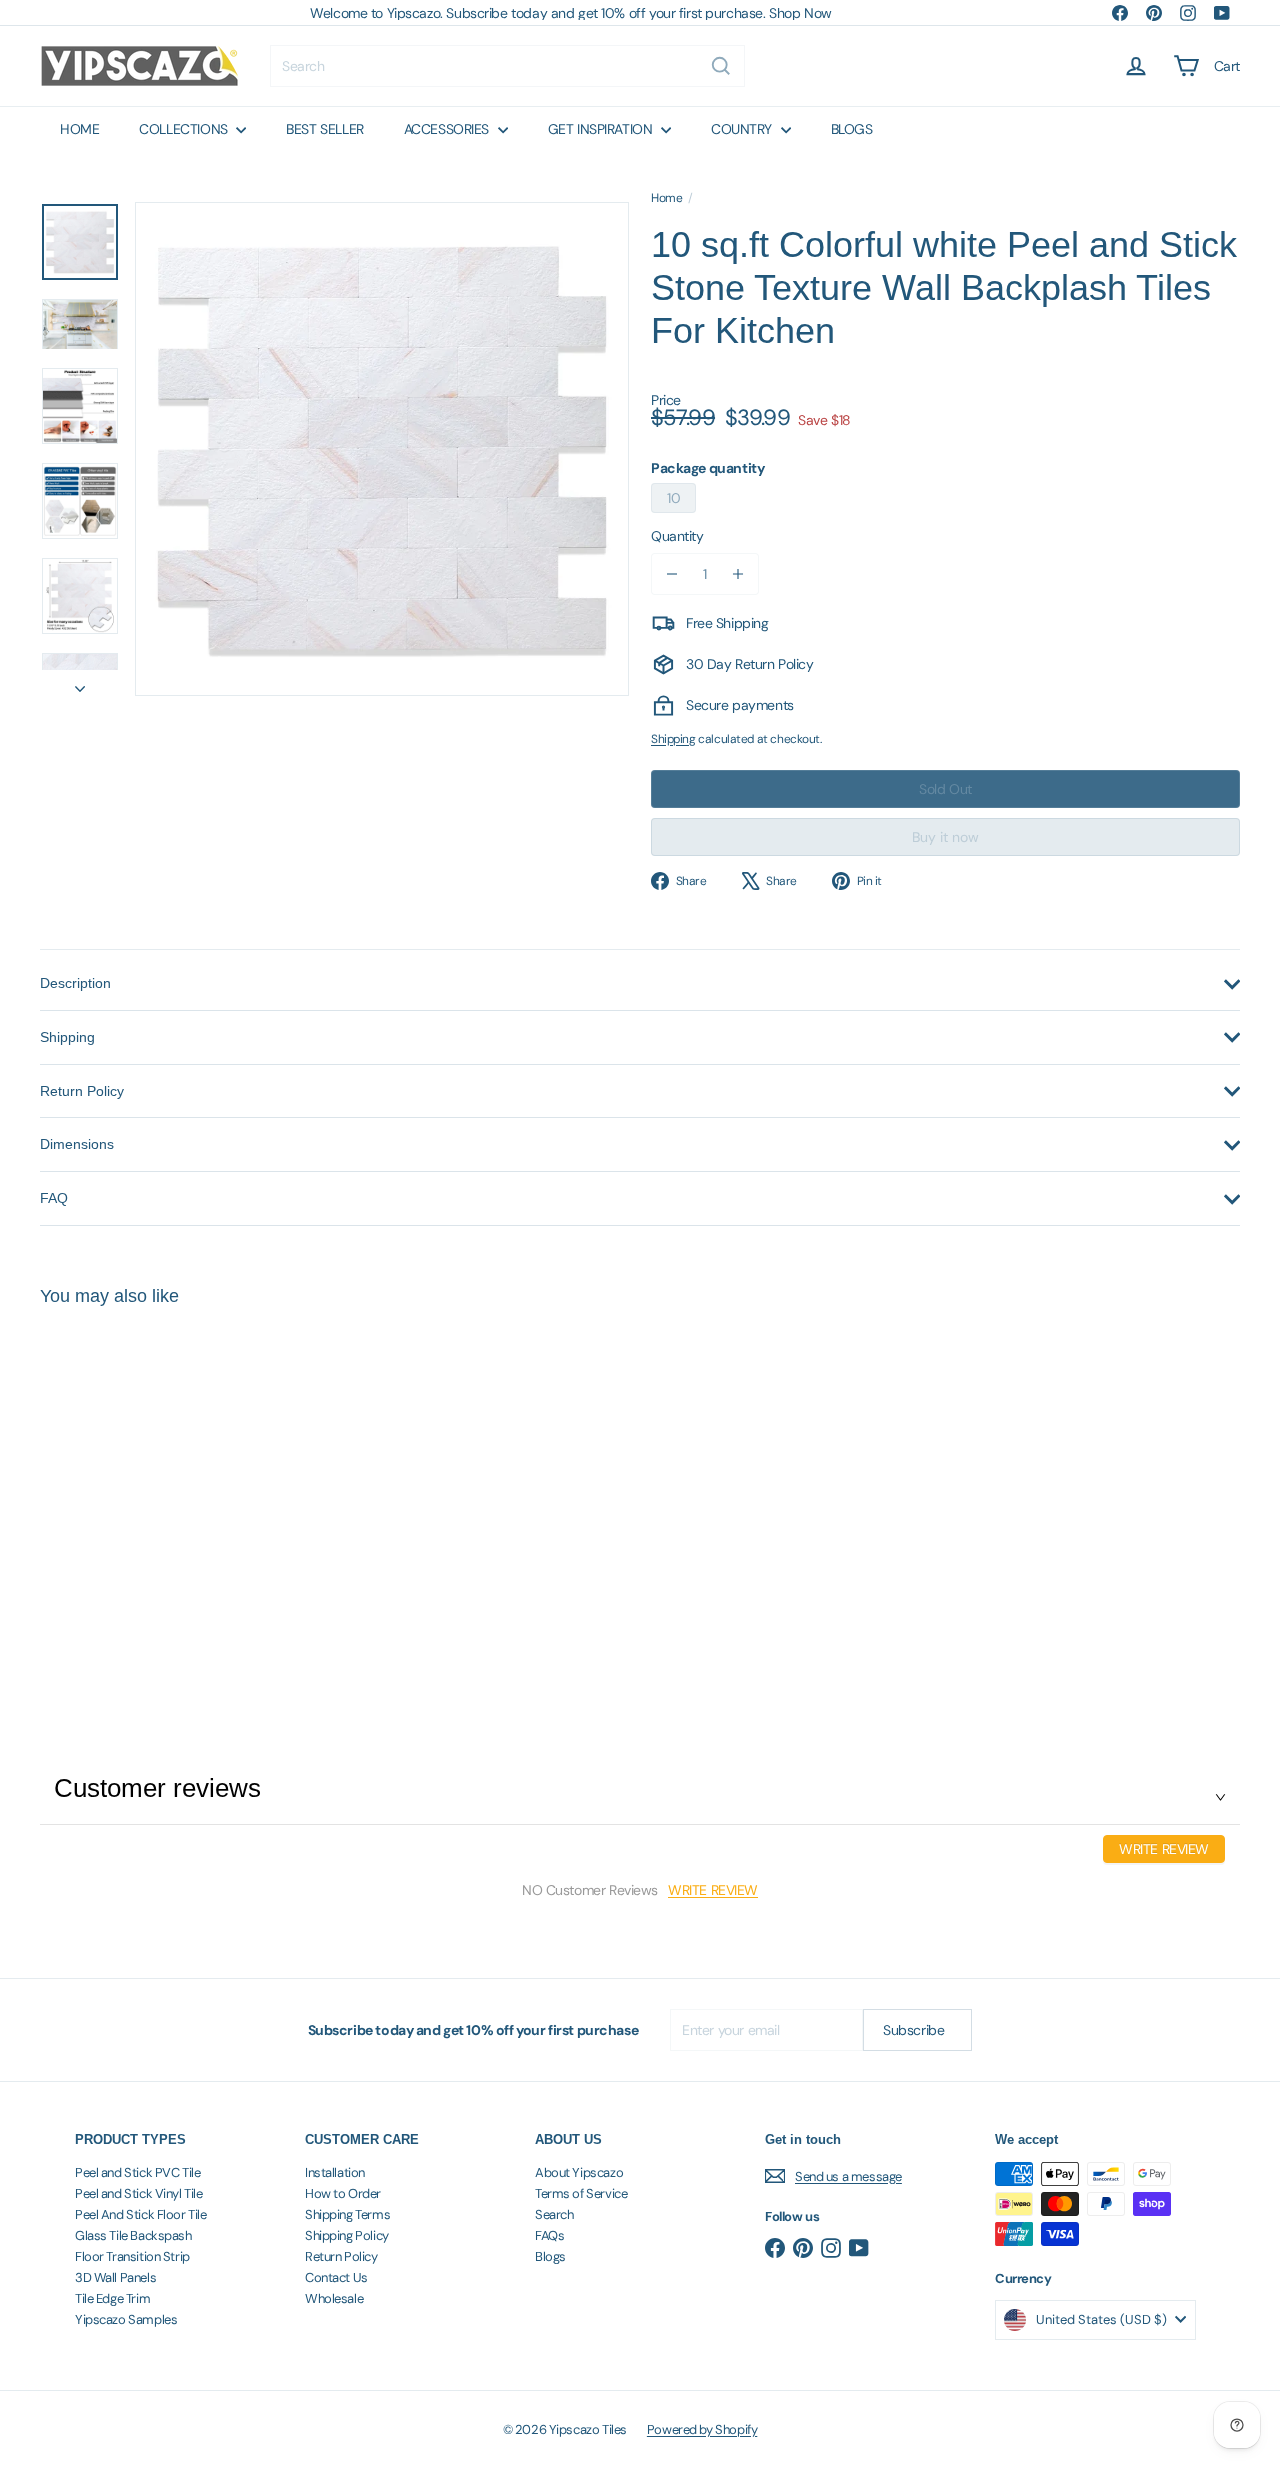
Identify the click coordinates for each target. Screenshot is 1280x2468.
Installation (335, 2172)
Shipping (673, 739)
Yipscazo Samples (126, 2319)
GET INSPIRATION (602, 129)
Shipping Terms (347, 2214)
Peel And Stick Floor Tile (141, 2214)
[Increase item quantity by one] (738, 574)
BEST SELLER (324, 129)
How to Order (343, 2193)
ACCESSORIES (448, 129)
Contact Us (336, 2277)
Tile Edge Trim (112, 2298)
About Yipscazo (579, 2172)
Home (666, 198)
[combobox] (507, 66)
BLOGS (852, 129)
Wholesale (334, 2298)
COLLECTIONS (185, 129)
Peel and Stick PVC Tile (137, 2172)
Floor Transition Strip (132, 2256)
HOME (79, 129)
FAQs (549, 2235)
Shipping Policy (347, 2235)
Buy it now (945, 837)
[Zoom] (382, 449)
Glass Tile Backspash (133, 2235)
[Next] (80, 683)
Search (554, 2214)
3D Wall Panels (115, 2277)
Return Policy (341, 2256)
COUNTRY (743, 129)
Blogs (550, 2256)
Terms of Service (581, 2193)
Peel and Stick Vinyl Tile (139, 2193)
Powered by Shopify (702, 2429)
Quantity (677, 536)
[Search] (721, 66)
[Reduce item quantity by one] (672, 574)
